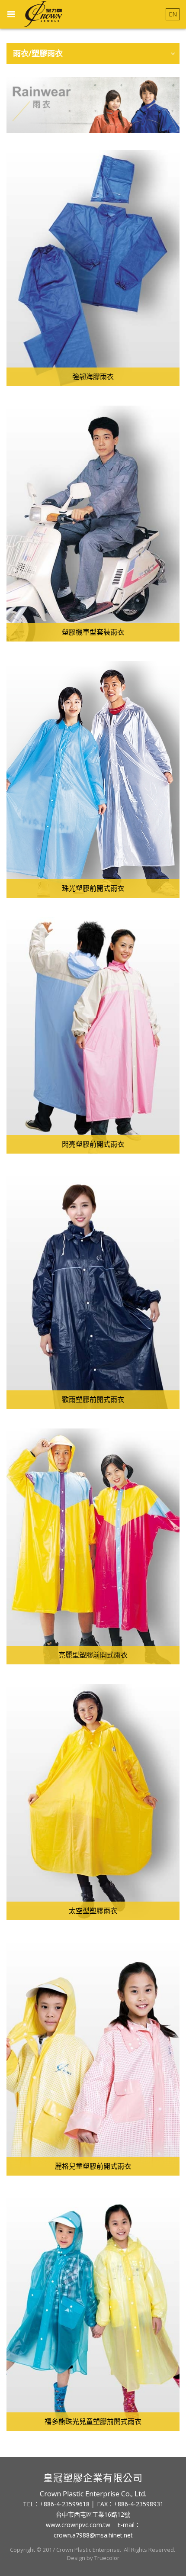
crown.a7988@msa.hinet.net (93, 2535)
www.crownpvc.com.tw (78, 2525)
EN (173, 14)
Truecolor (107, 2558)
